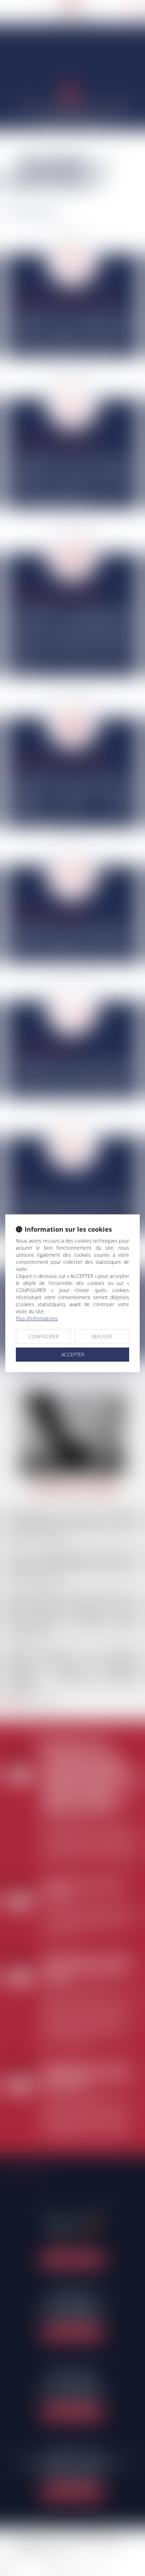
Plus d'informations (37, 1318)
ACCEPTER (73, 1354)
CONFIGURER (43, 1336)
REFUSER (102, 1336)
